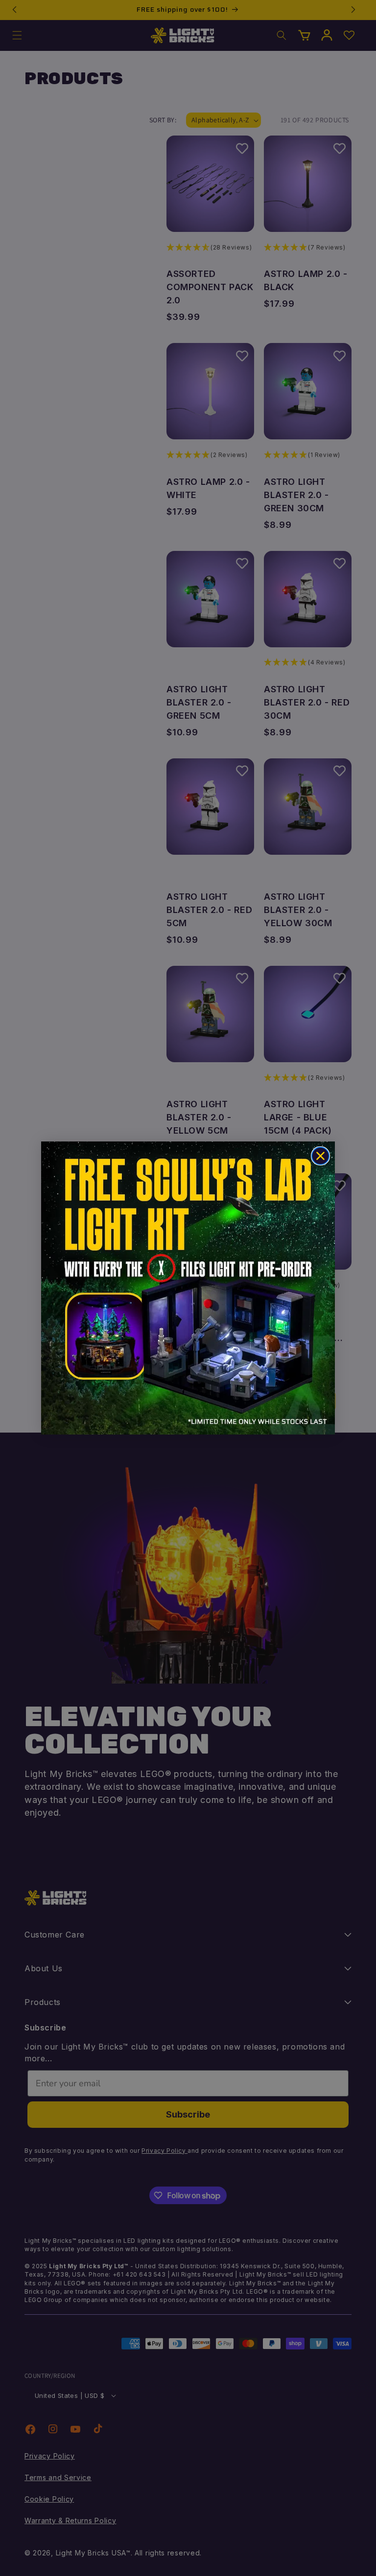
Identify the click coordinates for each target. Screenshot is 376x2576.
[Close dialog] (320, 1156)
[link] (188, 1288)
